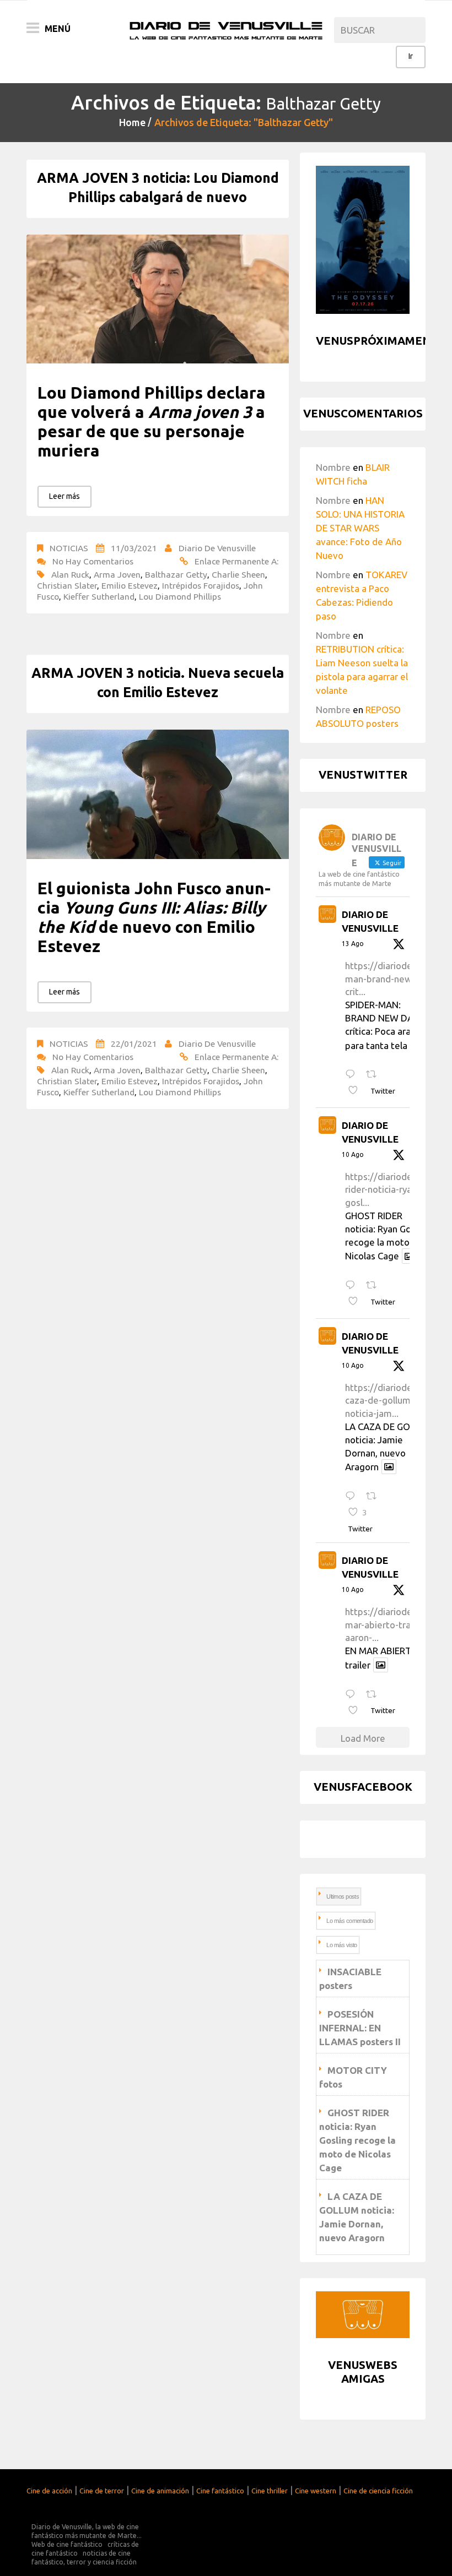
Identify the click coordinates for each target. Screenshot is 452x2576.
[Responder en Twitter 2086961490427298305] (353, 1286)
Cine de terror (102, 2491)
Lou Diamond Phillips (180, 596)
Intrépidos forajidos (201, 585)
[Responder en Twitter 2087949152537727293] (353, 1075)
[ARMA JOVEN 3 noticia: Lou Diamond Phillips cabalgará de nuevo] (158, 299)
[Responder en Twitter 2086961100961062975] (353, 1695)
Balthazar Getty (176, 574)
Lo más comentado (349, 1921)
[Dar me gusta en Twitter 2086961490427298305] (356, 1302)
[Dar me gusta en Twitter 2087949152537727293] (356, 1091)
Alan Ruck (70, 574)
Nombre (333, 467)
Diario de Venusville (217, 548)
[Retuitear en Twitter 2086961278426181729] (375, 1496)
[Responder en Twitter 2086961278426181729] (353, 1496)
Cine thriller (270, 2491)
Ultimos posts (343, 1896)
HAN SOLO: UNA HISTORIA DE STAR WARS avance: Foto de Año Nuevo (360, 528)
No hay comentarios (93, 561)
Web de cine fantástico (67, 2544)
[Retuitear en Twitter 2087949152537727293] (375, 1075)
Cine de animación (160, 2491)
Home (132, 122)
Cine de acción (49, 2491)
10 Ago (353, 1154)
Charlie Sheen (238, 574)
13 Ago (353, 944)
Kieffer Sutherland (99, 596)
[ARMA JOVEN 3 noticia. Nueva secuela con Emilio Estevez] (158, 794)
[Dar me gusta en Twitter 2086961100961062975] (356, 1711)
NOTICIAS (69, 548)
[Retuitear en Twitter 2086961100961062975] (375, 1695)
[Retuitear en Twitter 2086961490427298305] (375, 1286)
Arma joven (117, 574)
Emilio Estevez (130, 585)
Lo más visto (341, 1945)
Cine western (316, 2491)
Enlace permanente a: (236, 561)
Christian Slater (67, 585)
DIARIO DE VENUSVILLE (370, 922)
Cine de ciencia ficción (378, 2491)
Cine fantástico (220, 2491)
